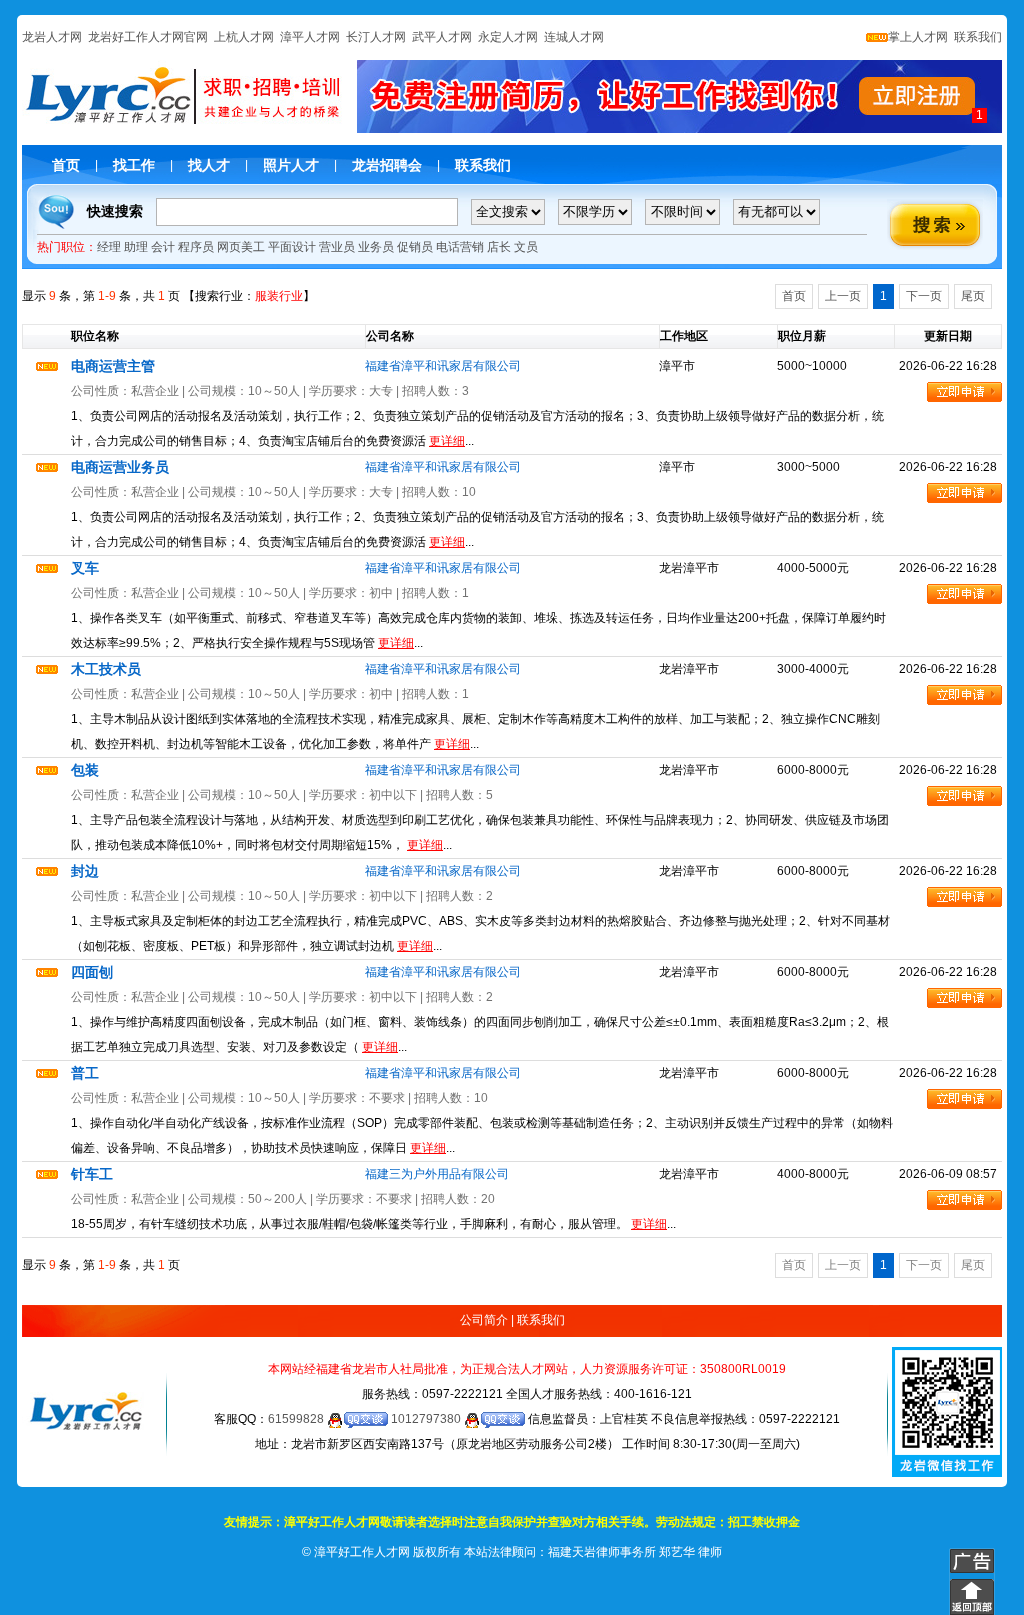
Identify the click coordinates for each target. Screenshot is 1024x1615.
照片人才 (291, 165)
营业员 (337, 247)
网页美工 (241, 247)
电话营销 (460, 247)
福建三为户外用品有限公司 (437, 1174)
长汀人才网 (376, 37)
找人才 (209, 165)
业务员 (376, 247)
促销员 (415, 247)
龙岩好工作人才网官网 (148, 37)
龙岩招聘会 (387, 165)
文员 (526, 247)
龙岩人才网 (52, 37)
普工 (85, 1073)
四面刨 (92, 972)
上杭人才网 (244, 37)
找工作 (134, 165)
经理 (109, 247)
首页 (66, 165)
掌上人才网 (918, 37)
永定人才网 (508, 37)
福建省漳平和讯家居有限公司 (443, 366)
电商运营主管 (113, 366)
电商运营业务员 (120, 467)
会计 (163, 247)
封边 (85, 871)
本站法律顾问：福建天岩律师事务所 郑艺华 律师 (593, 1552)
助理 (136, 247)
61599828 (297, 1419)
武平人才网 (442, 37)
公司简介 (484, 1320)
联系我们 (976, 37)
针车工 (92, 1174)
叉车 (85, 568)
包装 (85, 770)
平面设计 (292, 247)
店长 (499, 247)
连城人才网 (574, 37)
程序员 (196, 247)
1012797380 (427, 1419)
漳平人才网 (310, 37)
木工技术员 (106, 669)
